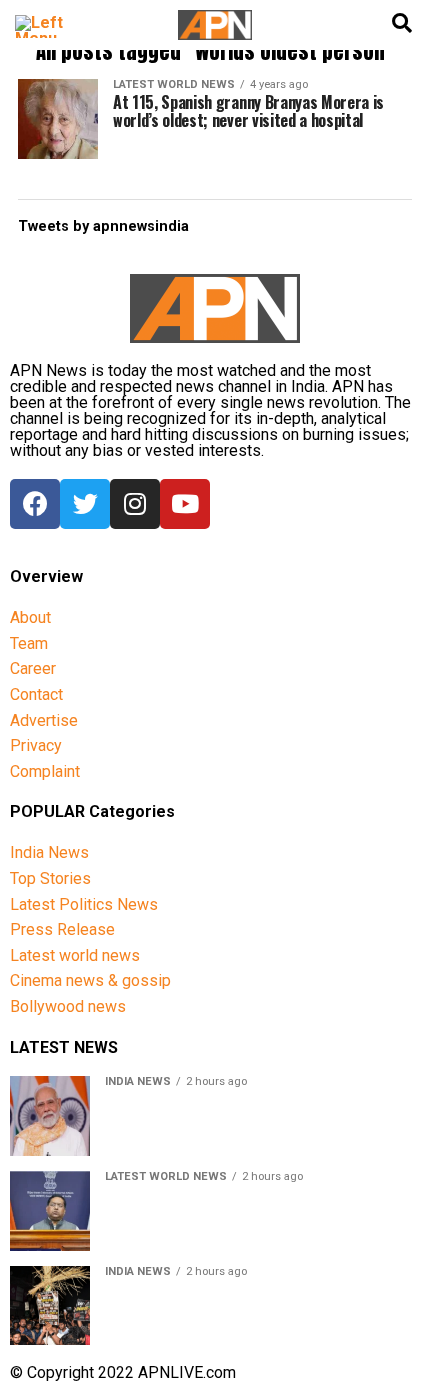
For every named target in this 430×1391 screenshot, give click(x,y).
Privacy (36, 745)
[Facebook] (35, 504)
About (30, 617)
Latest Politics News (84, 904)
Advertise (44, 720)
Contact (36, 694)
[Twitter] (85, 504)
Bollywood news (68, 1006)
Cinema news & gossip (90, 980)
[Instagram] (135, 504)
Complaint (45, 771)
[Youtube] (185, 504)
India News (49, 852)
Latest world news (75, 955)
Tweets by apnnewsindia (103, 226)
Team (29, 643)
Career (33, 668)
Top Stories (50, 878)
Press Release (62, 929)
